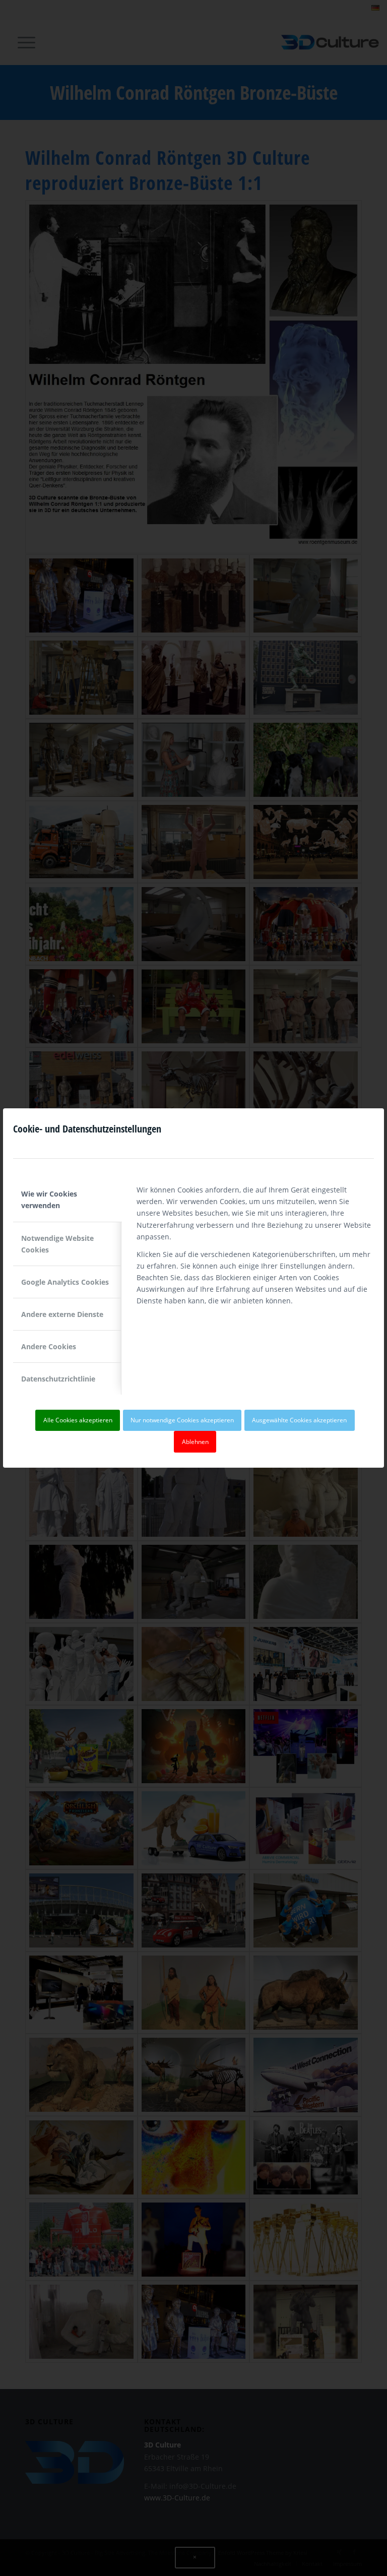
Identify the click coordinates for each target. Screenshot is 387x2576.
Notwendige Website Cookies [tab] (57, 1244)
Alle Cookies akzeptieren (78, 1420)
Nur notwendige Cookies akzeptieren (182, 1420)
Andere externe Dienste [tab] (62, 1314)
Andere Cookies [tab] (49, 1346)
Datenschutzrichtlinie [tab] (58, 1379)
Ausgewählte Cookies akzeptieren (299, 1420)
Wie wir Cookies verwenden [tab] (49, 1200)
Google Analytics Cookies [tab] (65, 1282)
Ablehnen (195, 1442)
